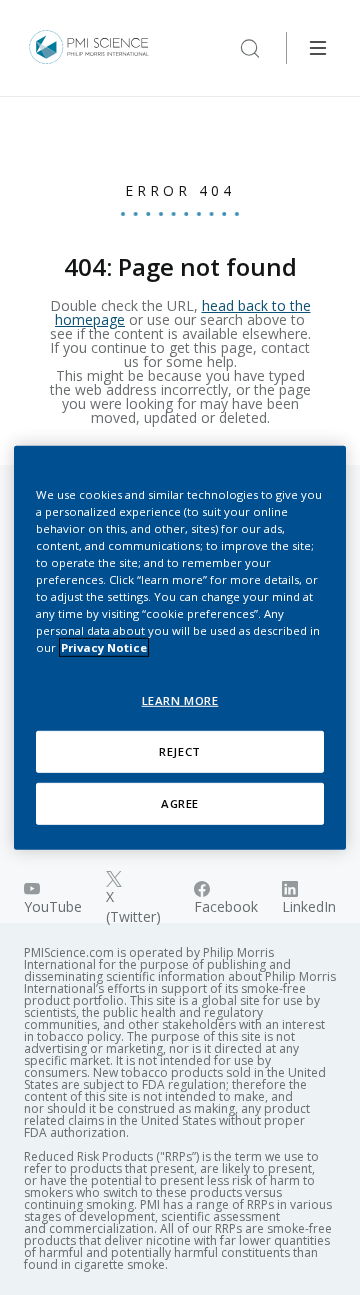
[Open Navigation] (318, 48)
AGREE (180, 803)
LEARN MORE (180, 700)
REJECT (179, 751)
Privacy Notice (104, 647)
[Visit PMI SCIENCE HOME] (89, 48)
